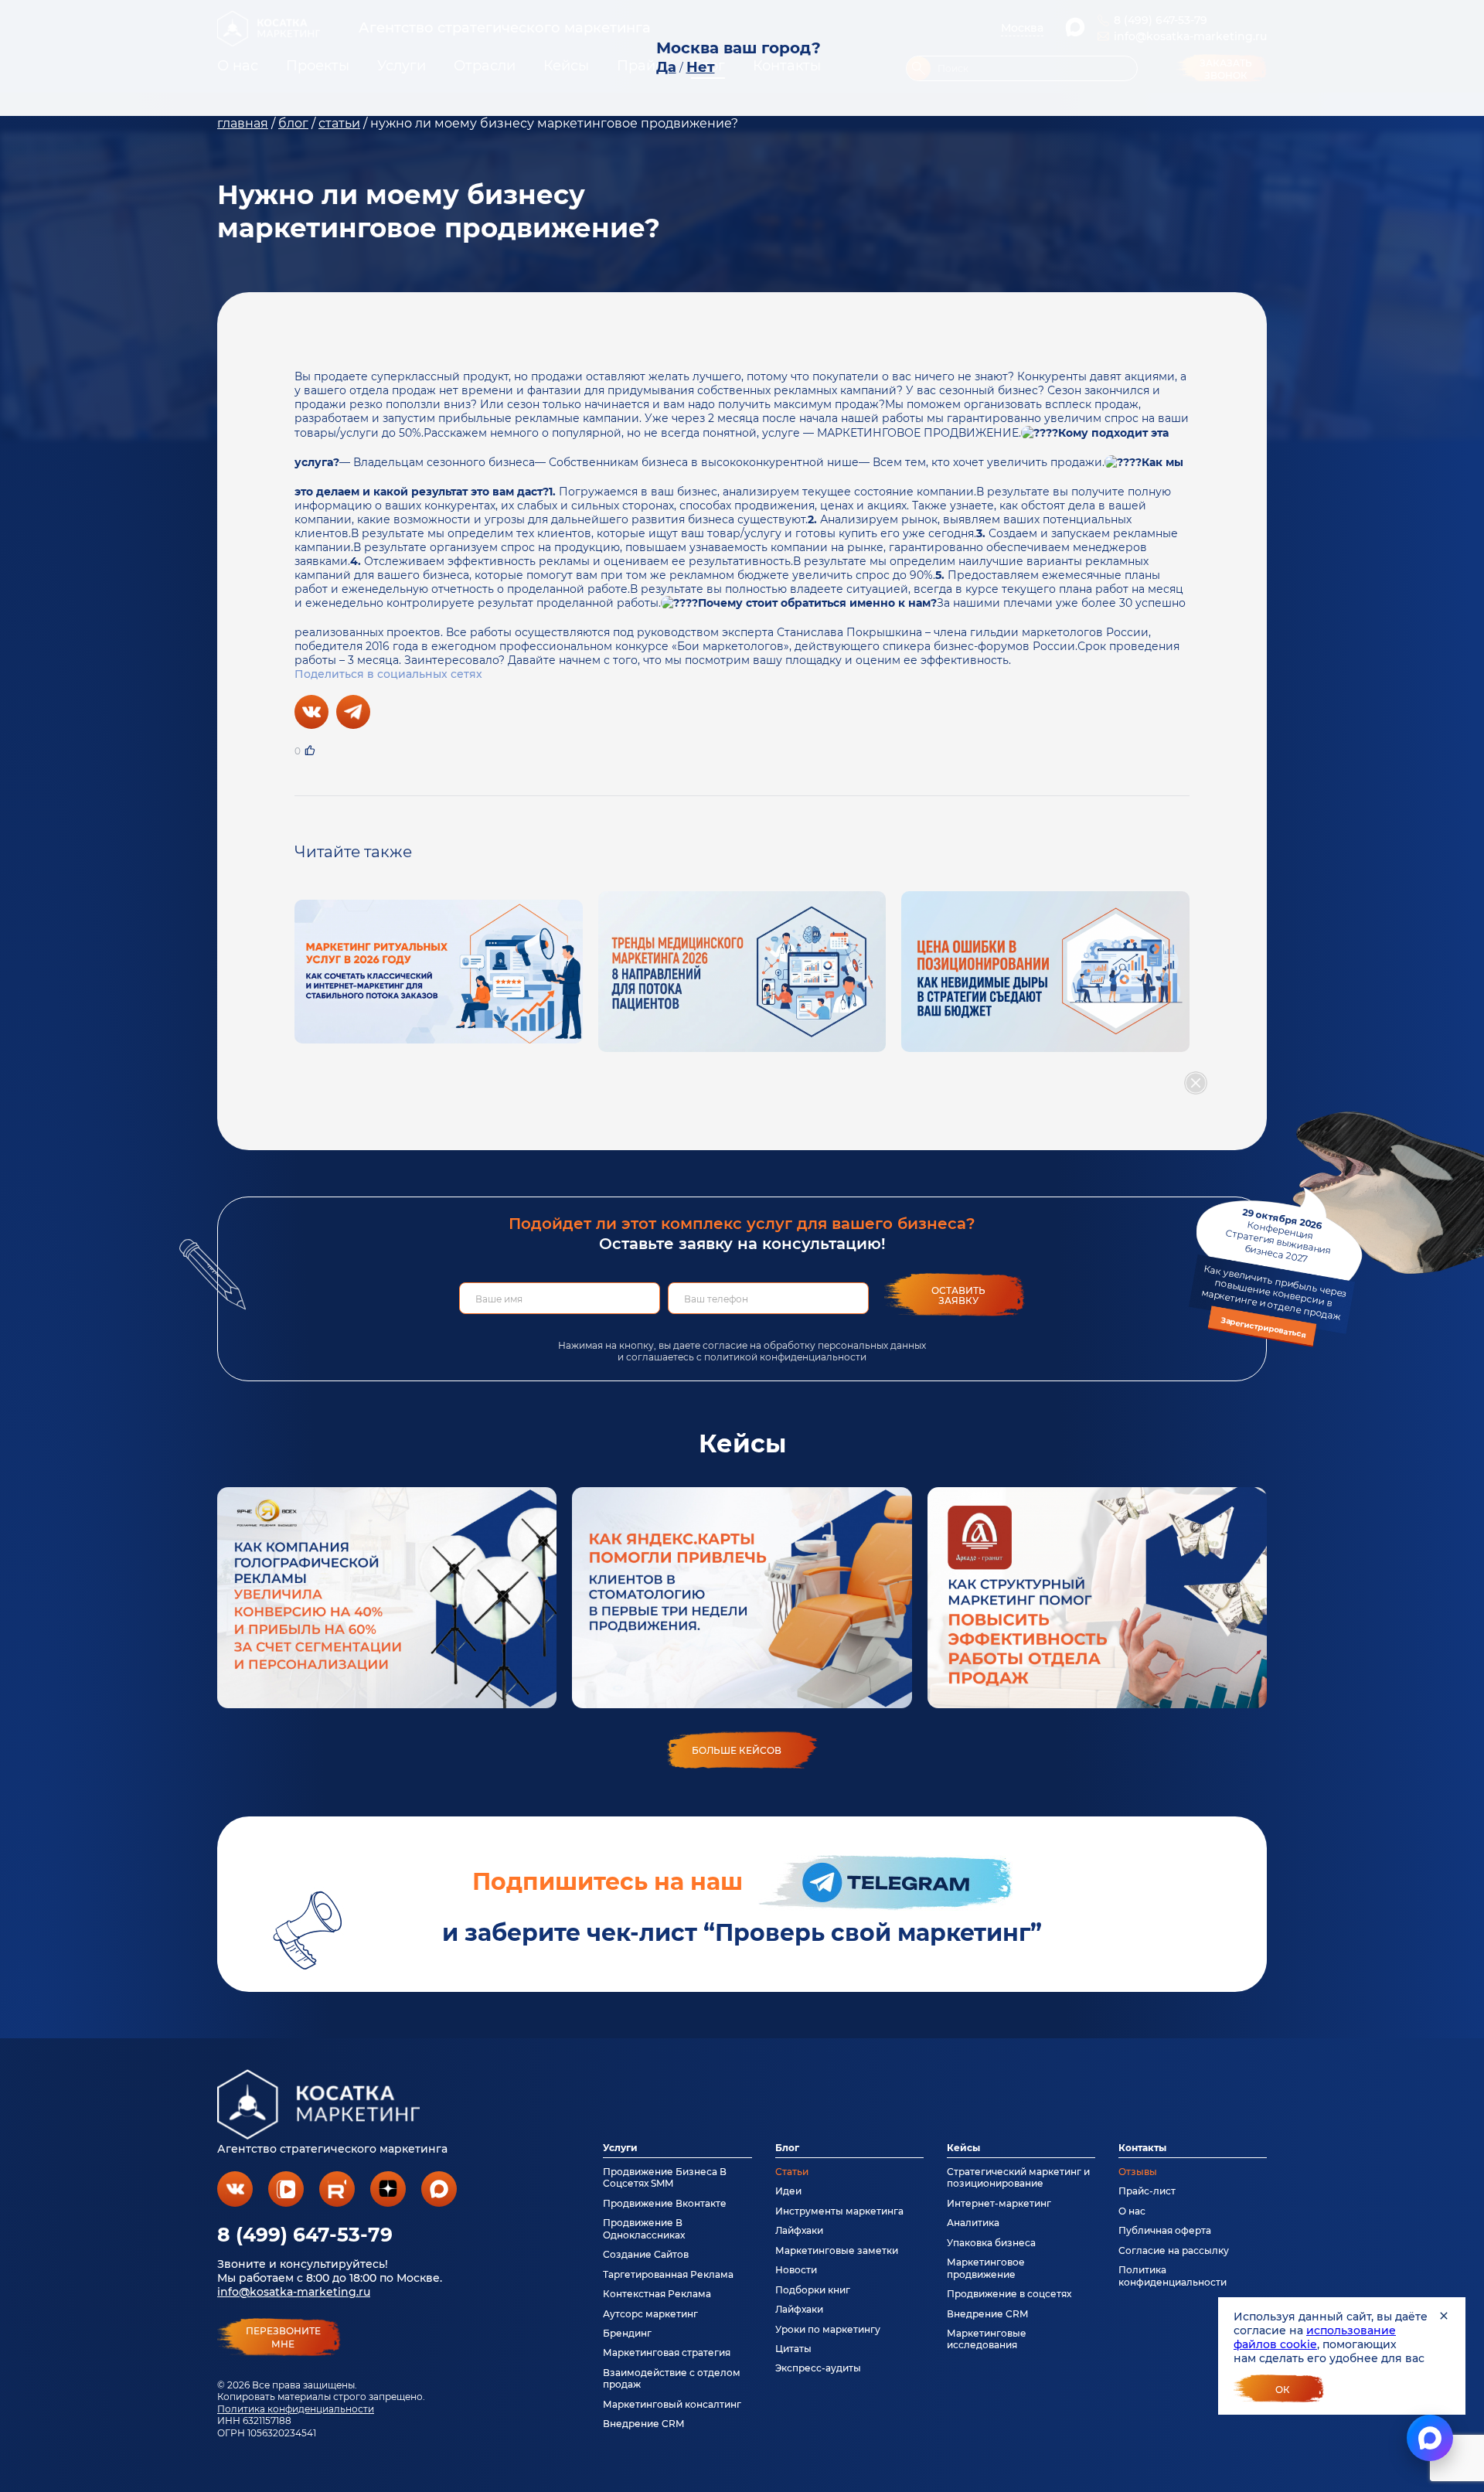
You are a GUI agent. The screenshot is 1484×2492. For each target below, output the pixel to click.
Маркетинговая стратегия (667, 2352)
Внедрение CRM (643, 2424)
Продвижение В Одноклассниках (644, 2228)
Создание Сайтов (646, 2254)
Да (666, 67)
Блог (787, 2148)
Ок (1283, 2390)
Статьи (792, 2172)
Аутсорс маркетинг (650, 2314)
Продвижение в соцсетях (1009, 2294)
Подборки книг (813, 2290)
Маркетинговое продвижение (986, 2268)
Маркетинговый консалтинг (672, 2404)
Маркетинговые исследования (987, 2339)
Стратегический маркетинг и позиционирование (1018, 2177)
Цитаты (793, 2349)
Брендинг (627, 2333)
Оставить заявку (958, 1296)
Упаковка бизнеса (991, 2243)
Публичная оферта (1165, 2230)
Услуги (620, 2148)
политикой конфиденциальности (785, 1357)
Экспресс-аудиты (818, 2368)
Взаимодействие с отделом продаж (672, 2378)
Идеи (788, 2191)
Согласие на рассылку (1174, 2250)
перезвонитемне (283, 2337)
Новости (796, 2270)
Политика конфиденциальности (296, 2409)
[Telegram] (353, 712)
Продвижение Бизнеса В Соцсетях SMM (665, 2177)
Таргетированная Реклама (668, 2274)
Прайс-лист (1147, 2191)
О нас (1132, 2211)
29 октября (1274, 1273)
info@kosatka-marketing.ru (294, 2292)
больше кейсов (737, 1750)
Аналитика (973, 2223)
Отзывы (1138, 2172)
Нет (701, 67)
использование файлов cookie (1315, 2337)
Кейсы (963, 2148)
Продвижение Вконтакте (665, 2203)
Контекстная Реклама (657, 2294)
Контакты (1142, 2148)
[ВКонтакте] (311, 712)
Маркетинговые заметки (837, 2250)
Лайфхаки (799, 2230)
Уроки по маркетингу (828, 2329)
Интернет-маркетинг (999, 2203)
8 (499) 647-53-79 (305, 2235)
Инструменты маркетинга (839, 2211)
